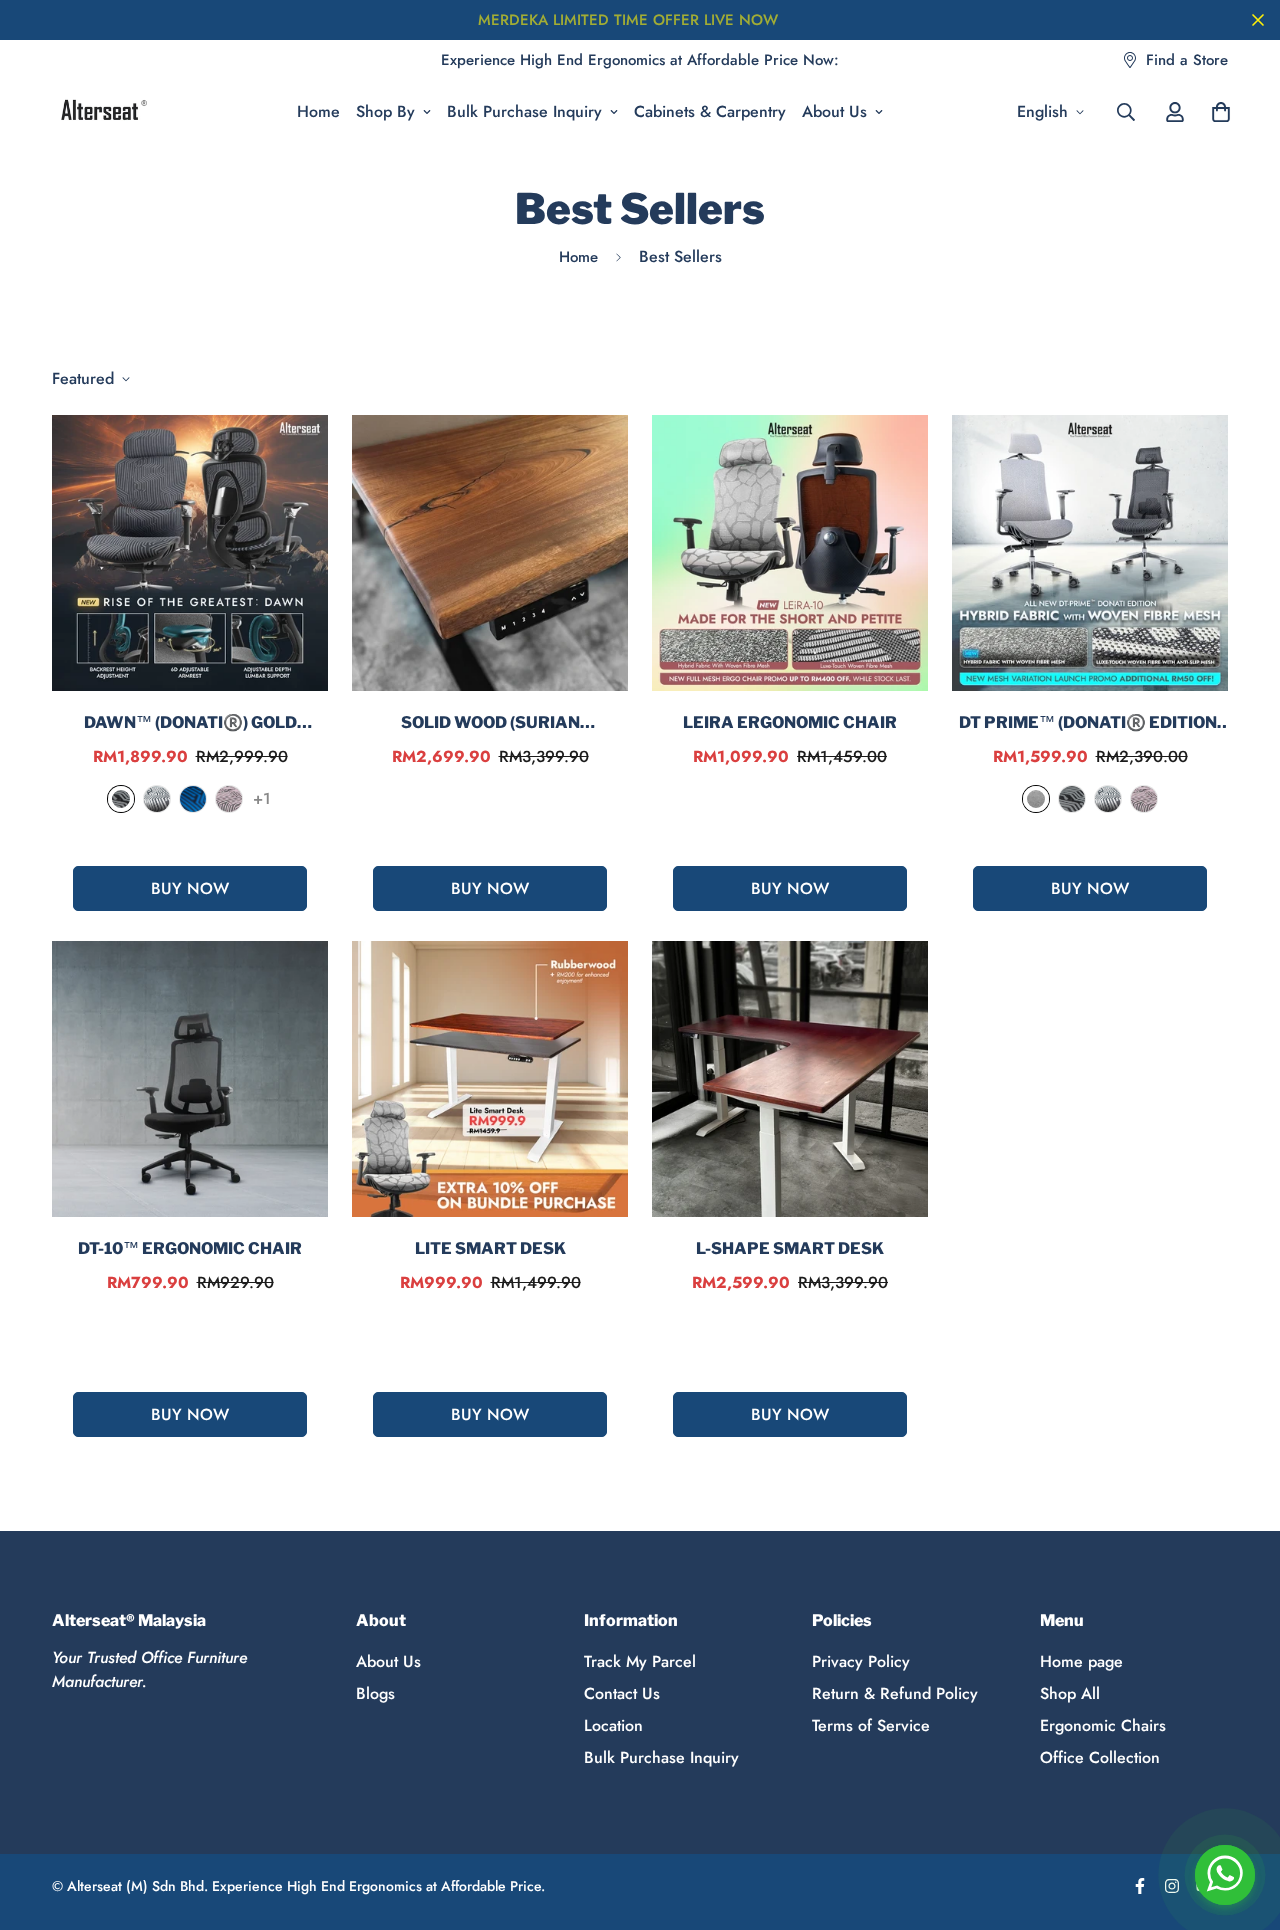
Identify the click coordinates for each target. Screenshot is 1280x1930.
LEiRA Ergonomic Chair (790, 722)
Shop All (1070, 1693)
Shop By (385, 111)
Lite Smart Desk (490, 1248)
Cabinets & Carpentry (710, 111)
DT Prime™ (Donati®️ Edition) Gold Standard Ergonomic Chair (1090, 724)
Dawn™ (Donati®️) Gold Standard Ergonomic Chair (190, 724)
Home (318, 111)
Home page (1081, 1661)
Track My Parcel (640, 1661)
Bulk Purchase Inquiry (524, 111)
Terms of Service (871, 1725)
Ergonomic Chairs (1103, 1725)
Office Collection (1100, 1757)
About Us (834, 111)
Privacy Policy (861, 1661)
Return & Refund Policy (895, 1693)
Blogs (375, 1693)
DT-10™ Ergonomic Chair (190, 1248)
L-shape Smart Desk (790, 1248)
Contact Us (622, 1693)
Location (613, 1725)
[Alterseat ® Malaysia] (102, 111)
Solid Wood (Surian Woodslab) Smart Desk (490, 724)
